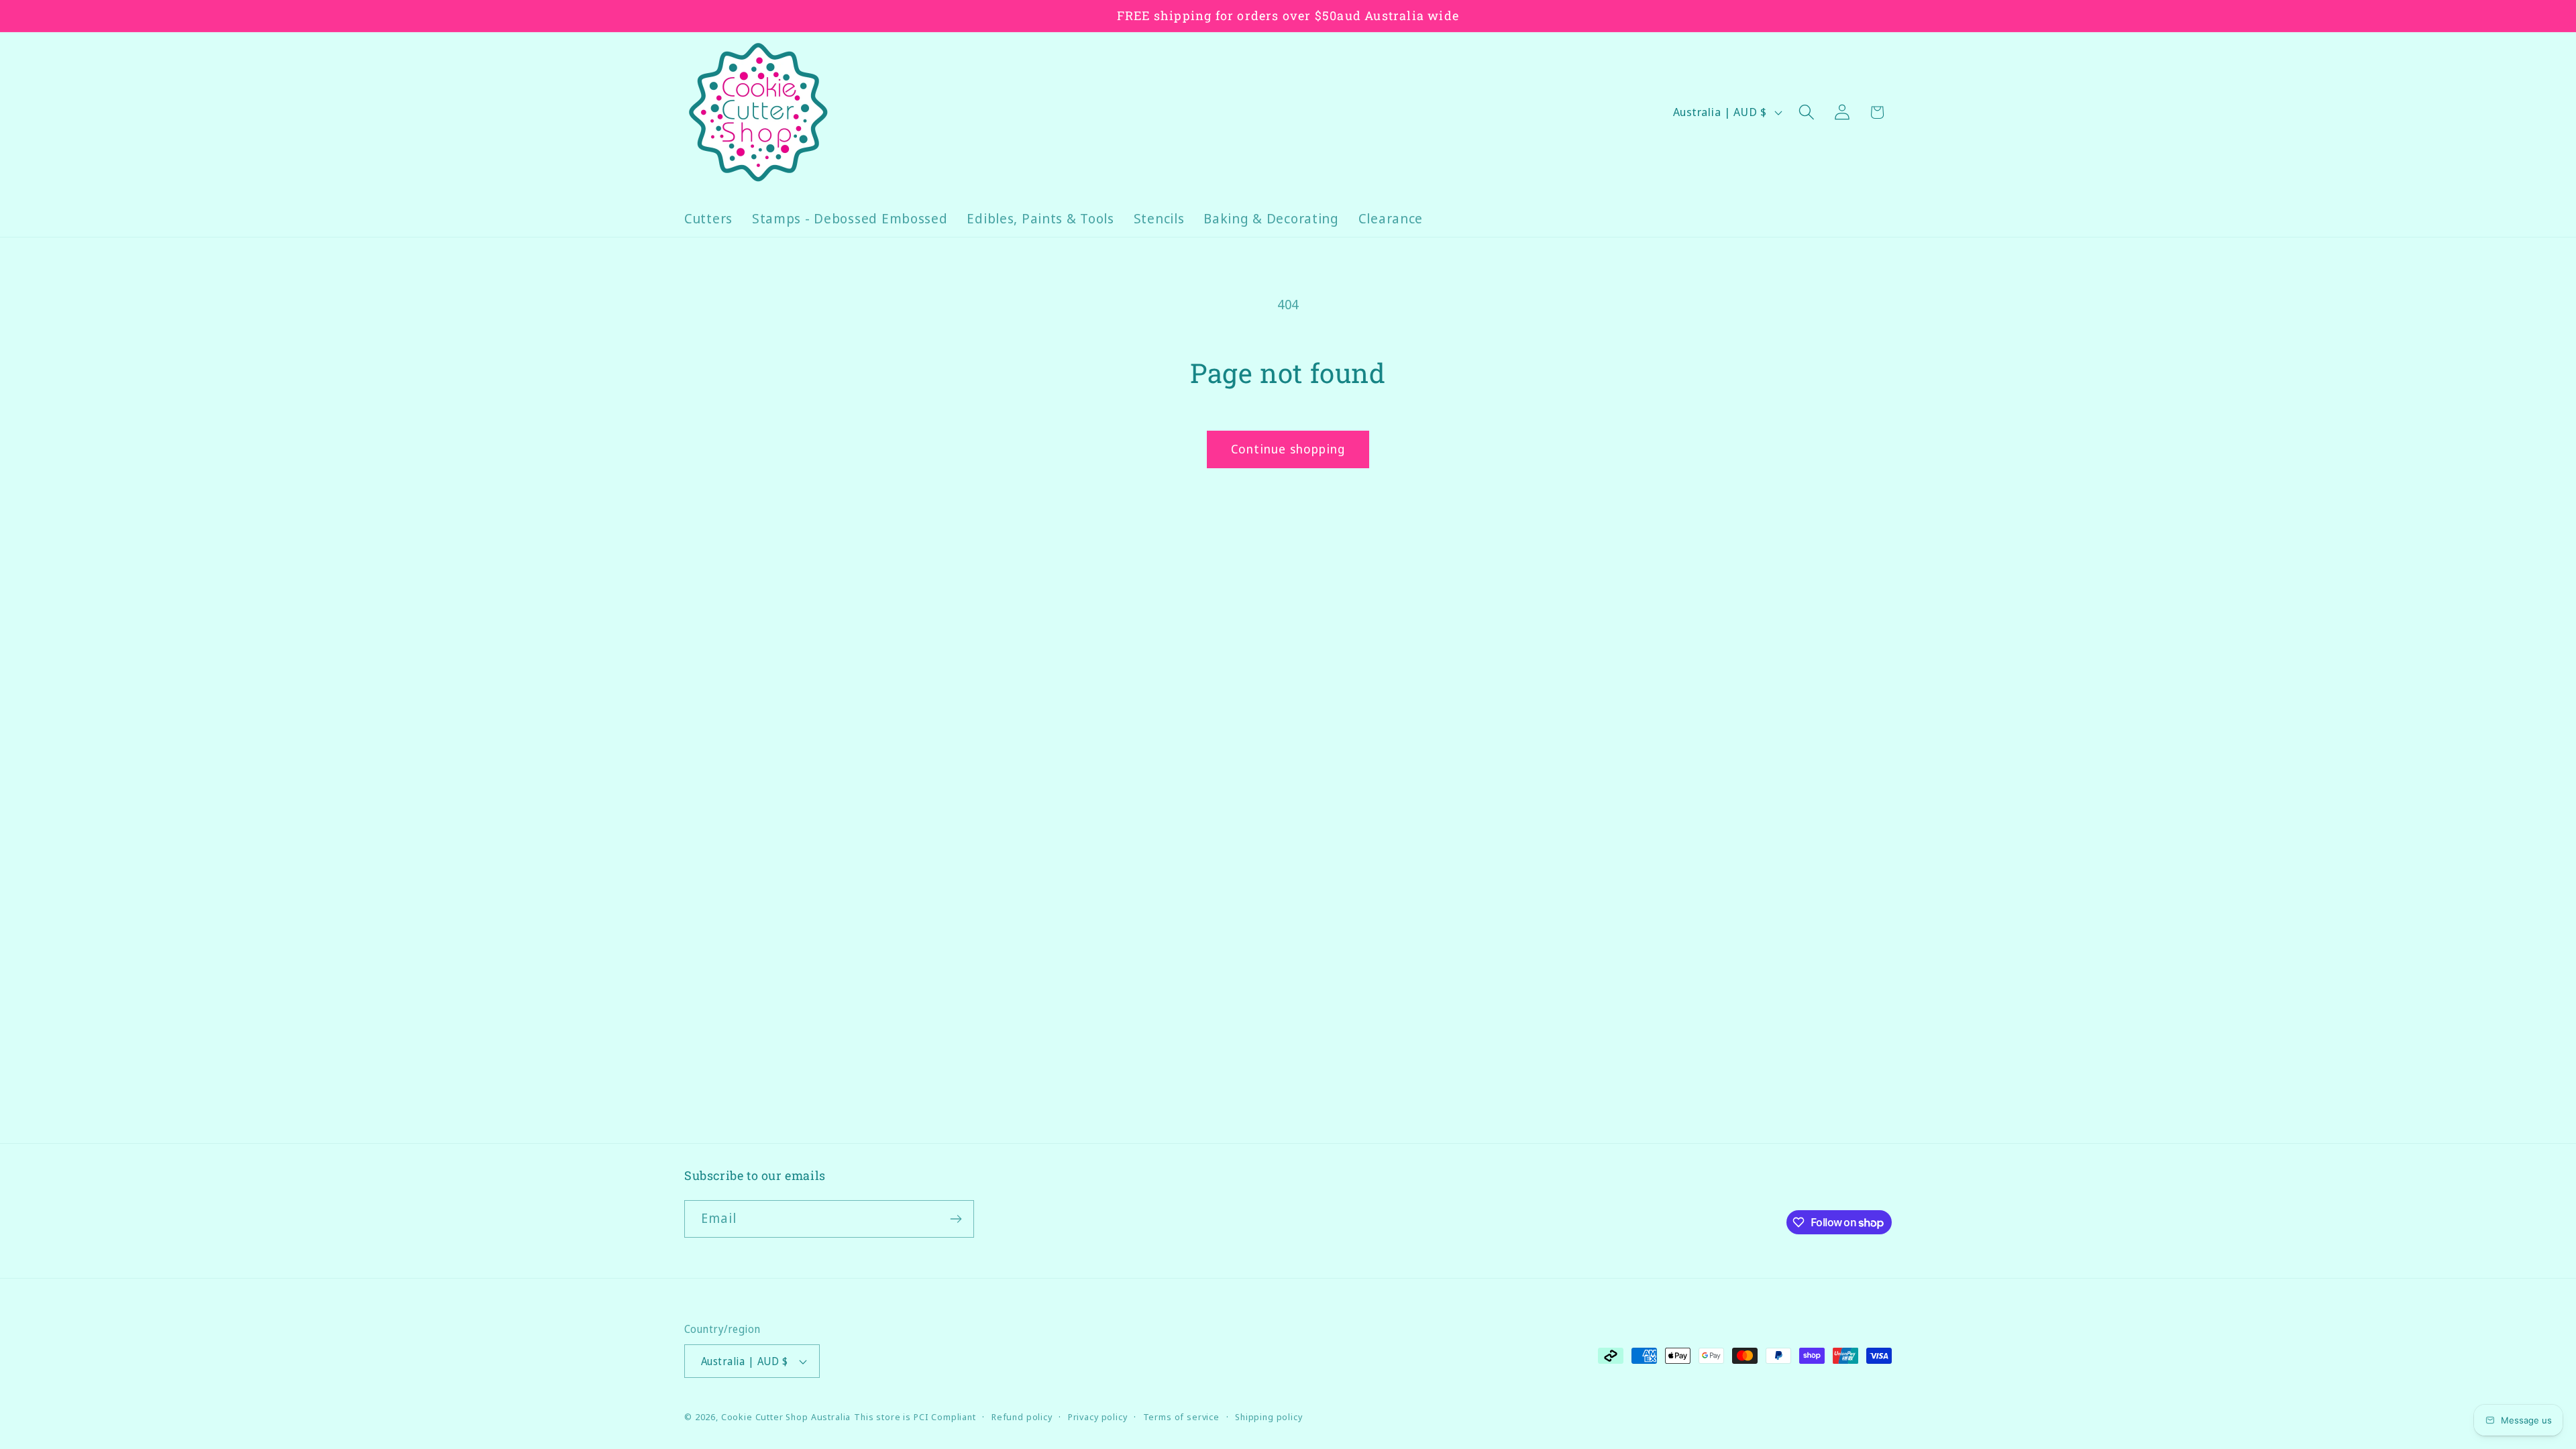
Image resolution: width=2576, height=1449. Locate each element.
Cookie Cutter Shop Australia (786, 1417)
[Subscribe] (956, 1219)
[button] (1806, 112)
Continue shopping (1288, 449)
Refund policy (1022, 1417)
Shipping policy (1269, 1417)
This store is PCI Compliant (915, 1417)
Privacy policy (1098, 1417)
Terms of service (1181, 1417)
